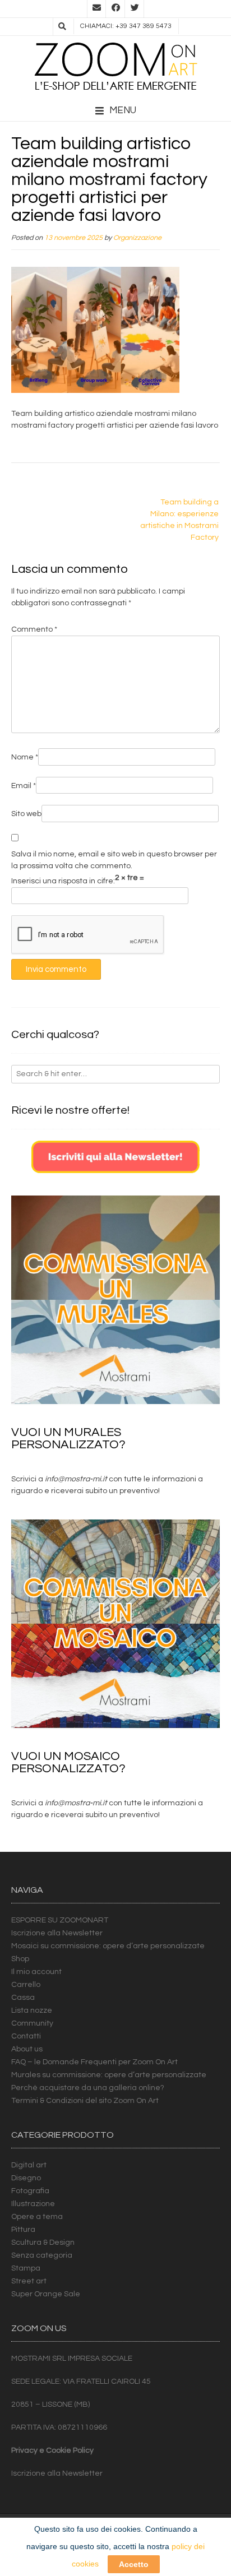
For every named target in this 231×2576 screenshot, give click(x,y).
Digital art (29, 2165)
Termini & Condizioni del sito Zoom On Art (85, 2101)
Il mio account (36, 1972)
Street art (29, 2281)
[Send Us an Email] (96, 9)
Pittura (23, 2230)
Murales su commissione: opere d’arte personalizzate (109, 2075)
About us (27, 2049)
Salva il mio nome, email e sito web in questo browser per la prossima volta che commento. (114, 860)
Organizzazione (137, 238)
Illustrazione (33, 2204)
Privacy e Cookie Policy (52, 2450)
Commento (34, 629)
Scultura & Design (43, 2243)
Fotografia (30, 2191)
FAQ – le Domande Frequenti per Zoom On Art (94, 2062)
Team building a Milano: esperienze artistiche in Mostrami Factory (179, 520)
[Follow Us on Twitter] (135, 9)
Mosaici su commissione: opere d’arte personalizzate (108, 1946)
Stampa (26, 2268)
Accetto (134, 2564)
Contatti (26, 2036)
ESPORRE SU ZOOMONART (60, 1920)
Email (24, 786)
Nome (25, 757)
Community (32, 2023)
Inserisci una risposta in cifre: (63, 881)
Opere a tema (37, 2217)
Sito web (26, 814)
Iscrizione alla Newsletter (57, 1933)
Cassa (23, 1998)
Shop (20, 1959)
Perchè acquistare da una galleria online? (88, 2088)
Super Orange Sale (46, 2294)
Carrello (26, 1985)
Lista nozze (32, 2010)
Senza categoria (42, 2255)
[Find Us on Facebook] (115, 9)
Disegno (26, 2178)
